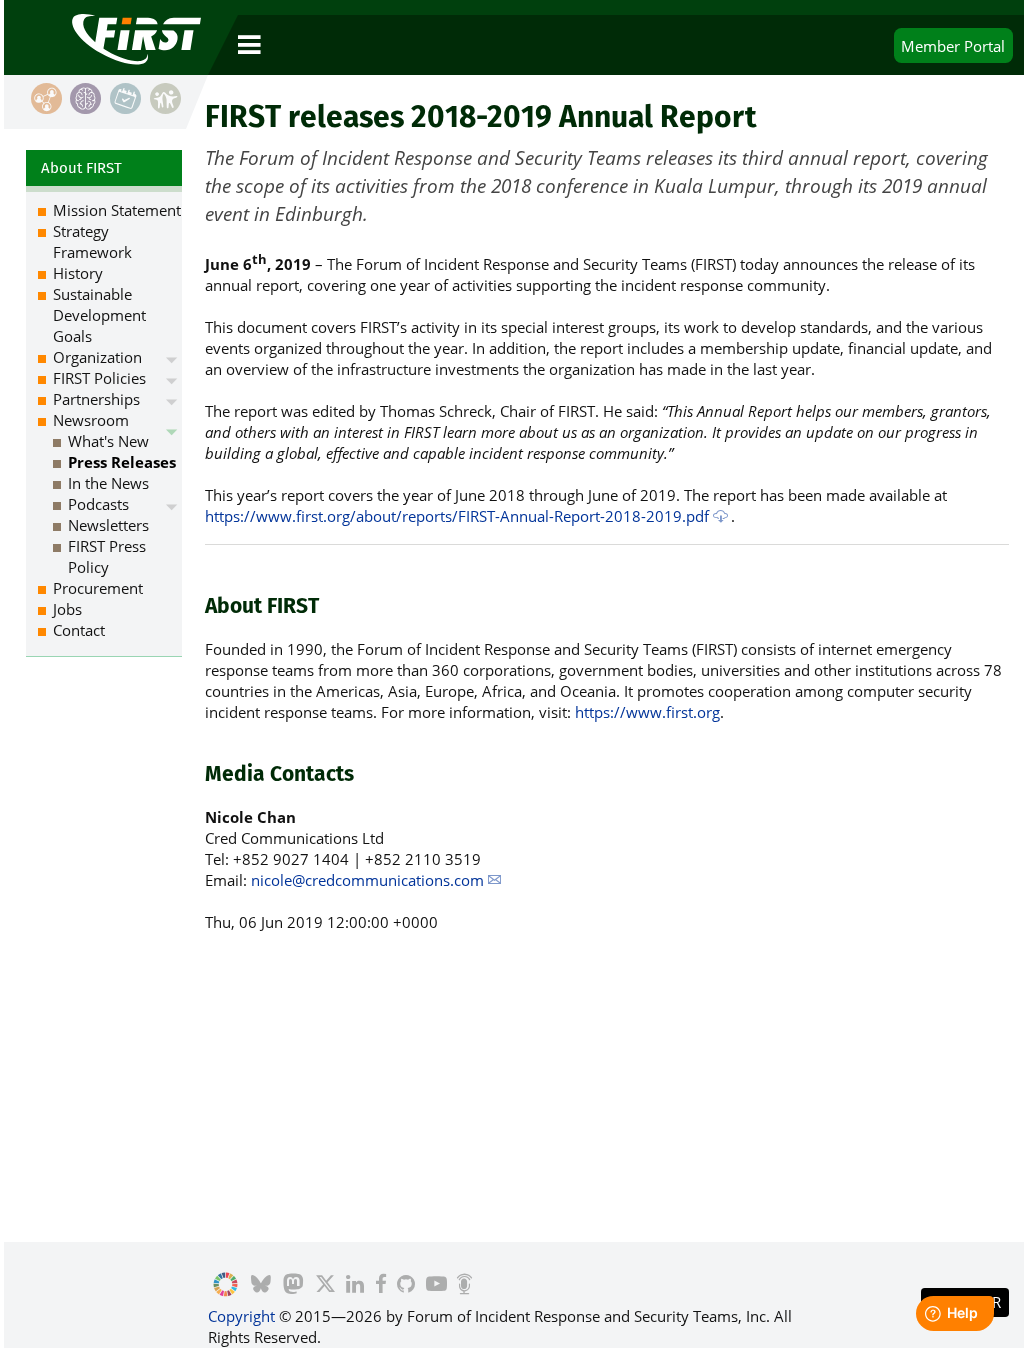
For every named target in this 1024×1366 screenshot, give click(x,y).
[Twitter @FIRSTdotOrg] (324, 1285)
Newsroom (91, 420)
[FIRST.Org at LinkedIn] (355, 1285)
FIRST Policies (99, 378)
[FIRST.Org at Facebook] (380, 1285)
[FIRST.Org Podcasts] (464, 1285)
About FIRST (81, 168)
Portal (953, 46)
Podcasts (98, 504)
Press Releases (122, 462)
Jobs (67, 609)
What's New (108, 441)
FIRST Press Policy (107, 556)
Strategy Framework (92, 241)
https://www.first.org (647, 712)
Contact (79, 630)
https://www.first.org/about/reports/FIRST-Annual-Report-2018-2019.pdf (457, 516)
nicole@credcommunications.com (367, 880)
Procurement (98, 588)
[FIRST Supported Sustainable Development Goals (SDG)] (225, 1285)
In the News (108, 483)
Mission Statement (117, 210)
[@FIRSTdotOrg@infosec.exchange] (293, 1285)
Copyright (241, 1316)
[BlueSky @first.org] (261, 1285)
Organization (97, 357)
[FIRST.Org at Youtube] (435, 1285)
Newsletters (108, 525)
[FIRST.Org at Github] (406, 1285)
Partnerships (96, 399)
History (78, 273)
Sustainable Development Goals (99, 315)
